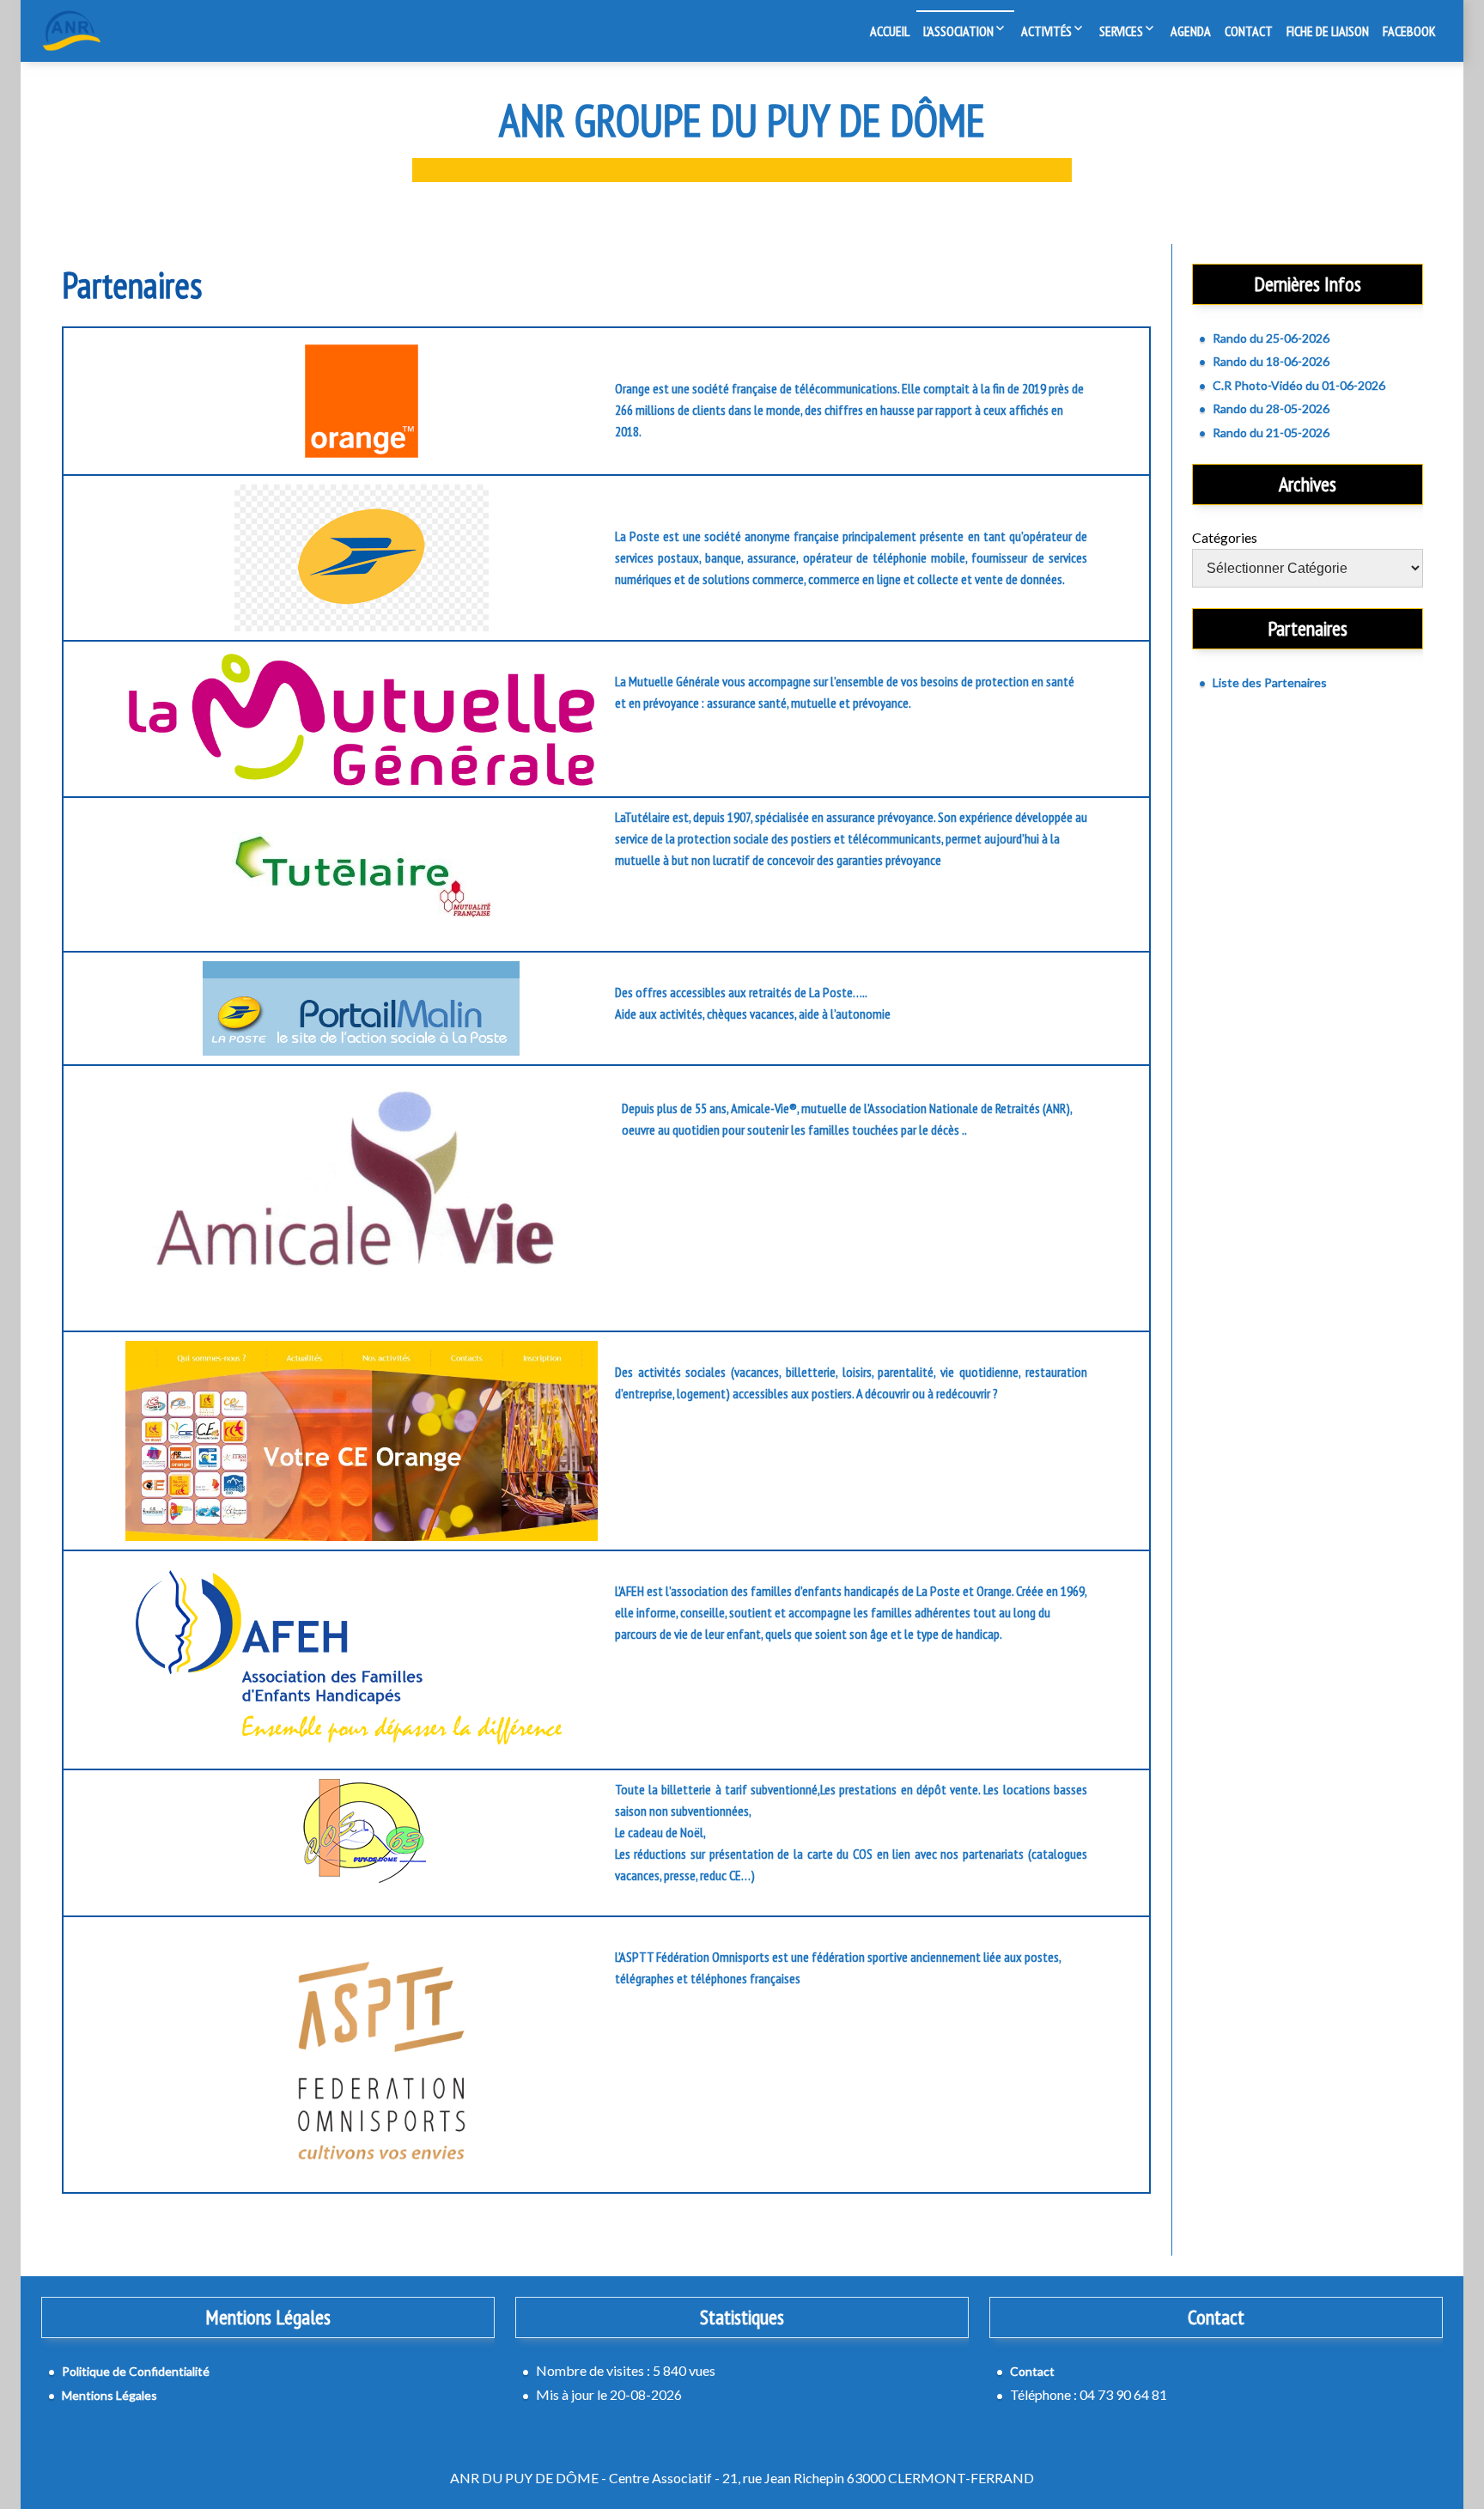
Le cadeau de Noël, (660, 1832)
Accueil (890, 31)
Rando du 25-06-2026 (1271, 338)
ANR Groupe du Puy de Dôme (742, 120)
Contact (1249, 31)
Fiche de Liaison (1328, 31)
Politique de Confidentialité (136, 2371)
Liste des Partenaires (1270, 682)
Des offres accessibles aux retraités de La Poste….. (741, 992)
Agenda (1191, 31)
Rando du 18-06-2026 (1271, 361)
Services (1121, 31)
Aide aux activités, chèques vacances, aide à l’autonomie (753, 1014)
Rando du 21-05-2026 (1271, 432)
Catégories (1225, 537)
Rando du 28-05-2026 (1271, 408)
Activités (1046, 31)
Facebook (1409, 31)
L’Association (958, 31)
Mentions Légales (109, 2395)
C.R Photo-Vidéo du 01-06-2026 (1299, 385)
